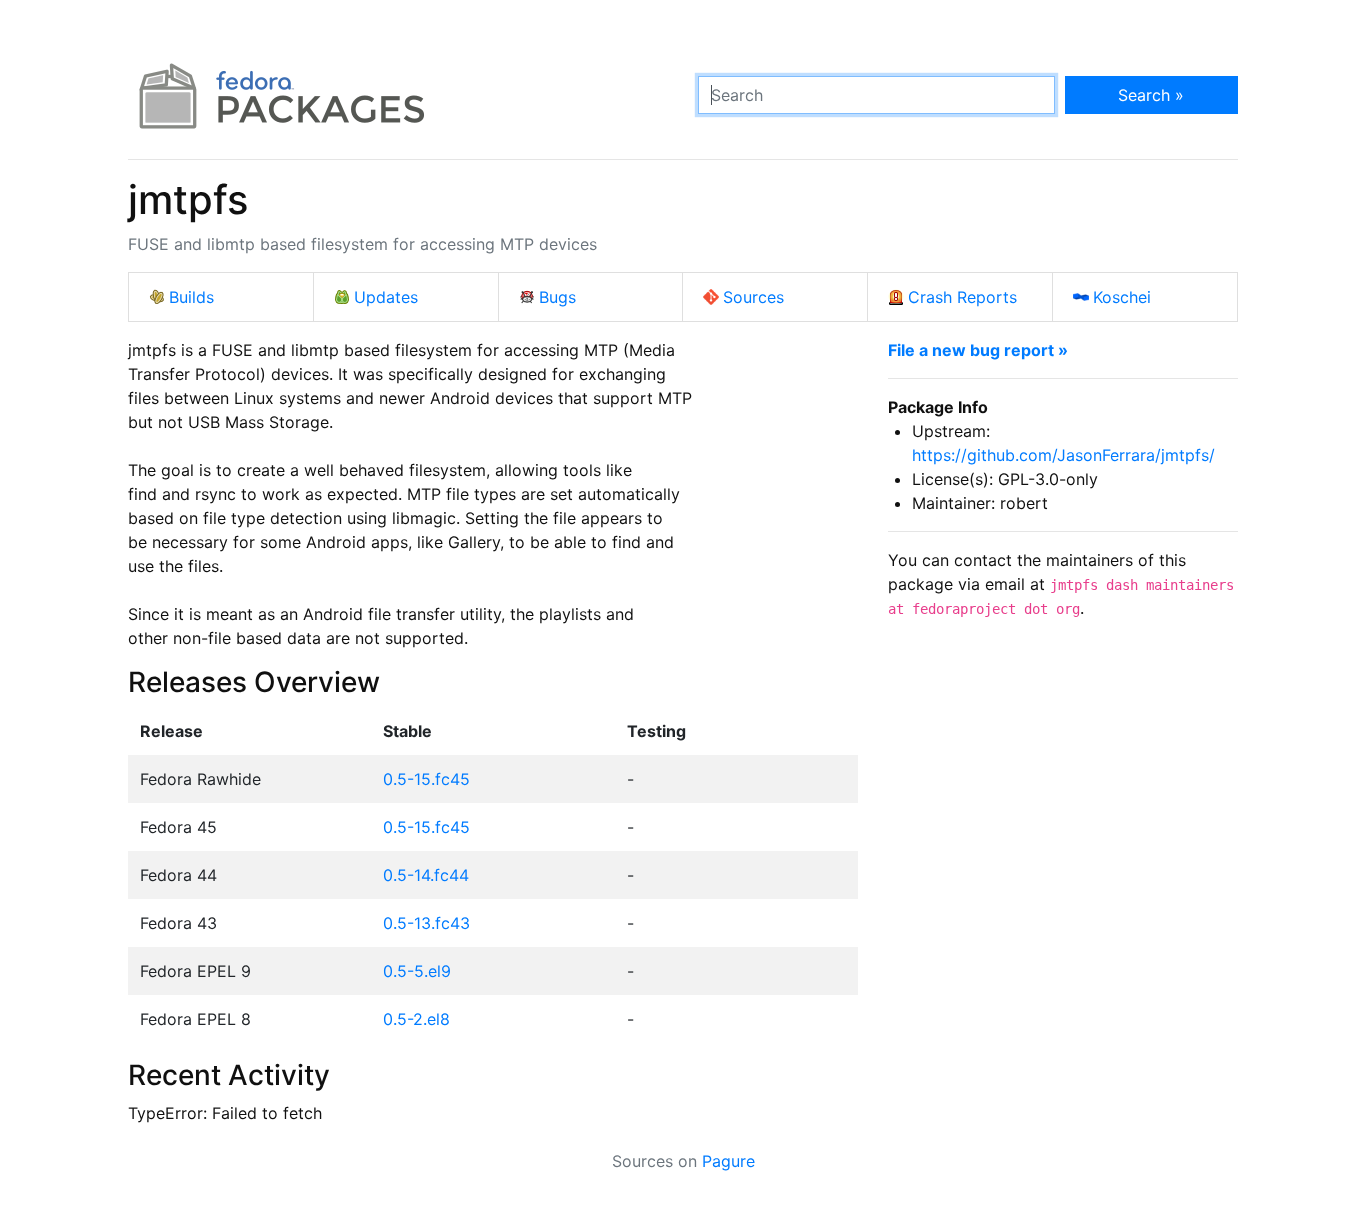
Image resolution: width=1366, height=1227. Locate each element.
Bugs (557, 297)
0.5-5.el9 (417, 971)
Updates (386, 297)
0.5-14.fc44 (426, 875)
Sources (753, 297)
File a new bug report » (978, 350)
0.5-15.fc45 (426, 779)
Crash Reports (962, 297)
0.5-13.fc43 (426, 923)
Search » (1151, 95)
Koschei (1122, 297)
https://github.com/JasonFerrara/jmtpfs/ (1063, 455)
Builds (191, 297)
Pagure (728, 1161)
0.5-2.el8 (416, 1019)
